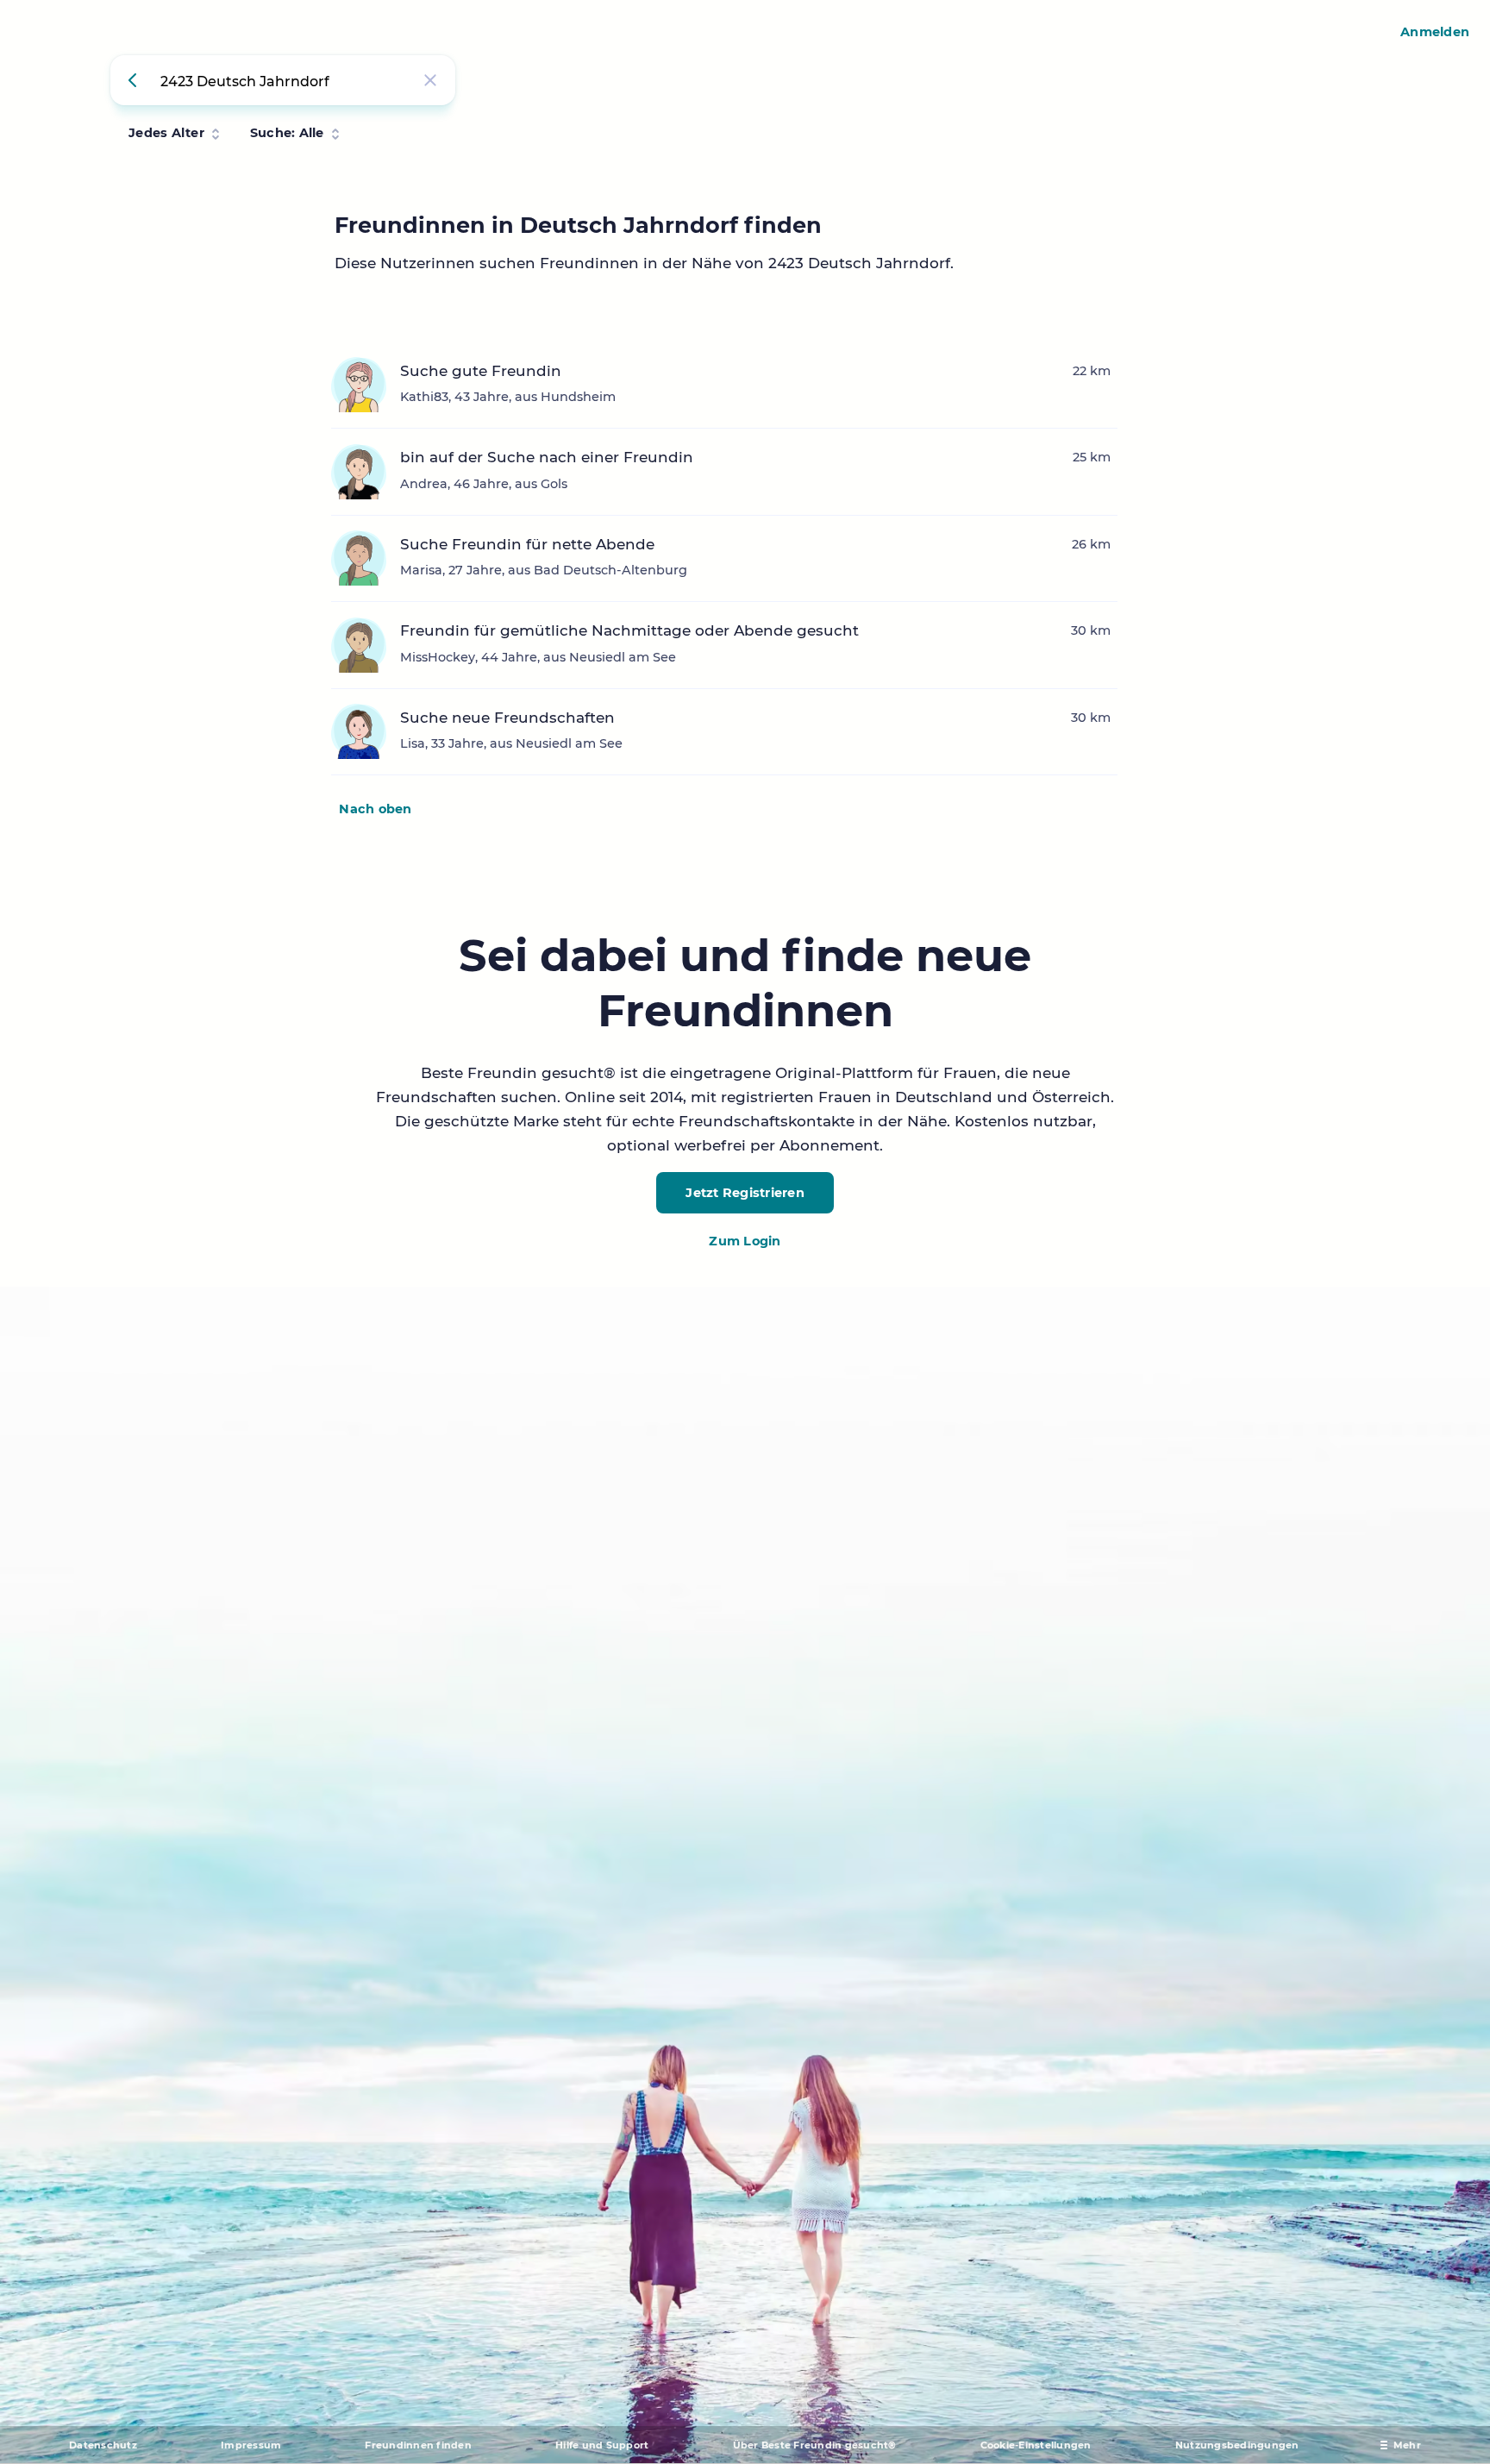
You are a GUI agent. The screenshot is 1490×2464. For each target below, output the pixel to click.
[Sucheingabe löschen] (430, 80)
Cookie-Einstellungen (1036, 2445)
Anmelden (1435, 32)
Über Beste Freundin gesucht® (815, 2445)
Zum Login (745, 1241)
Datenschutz (103, 2445)
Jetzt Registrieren (745, 1193)
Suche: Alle (287, 133)
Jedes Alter (166, 133)
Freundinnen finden (418, 2445)
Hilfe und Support (602, 2445)
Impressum (251, 2445)
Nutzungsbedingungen (1237, 2445)
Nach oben (375, 809)
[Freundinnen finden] (135, 80)
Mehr (1407, 2445)
